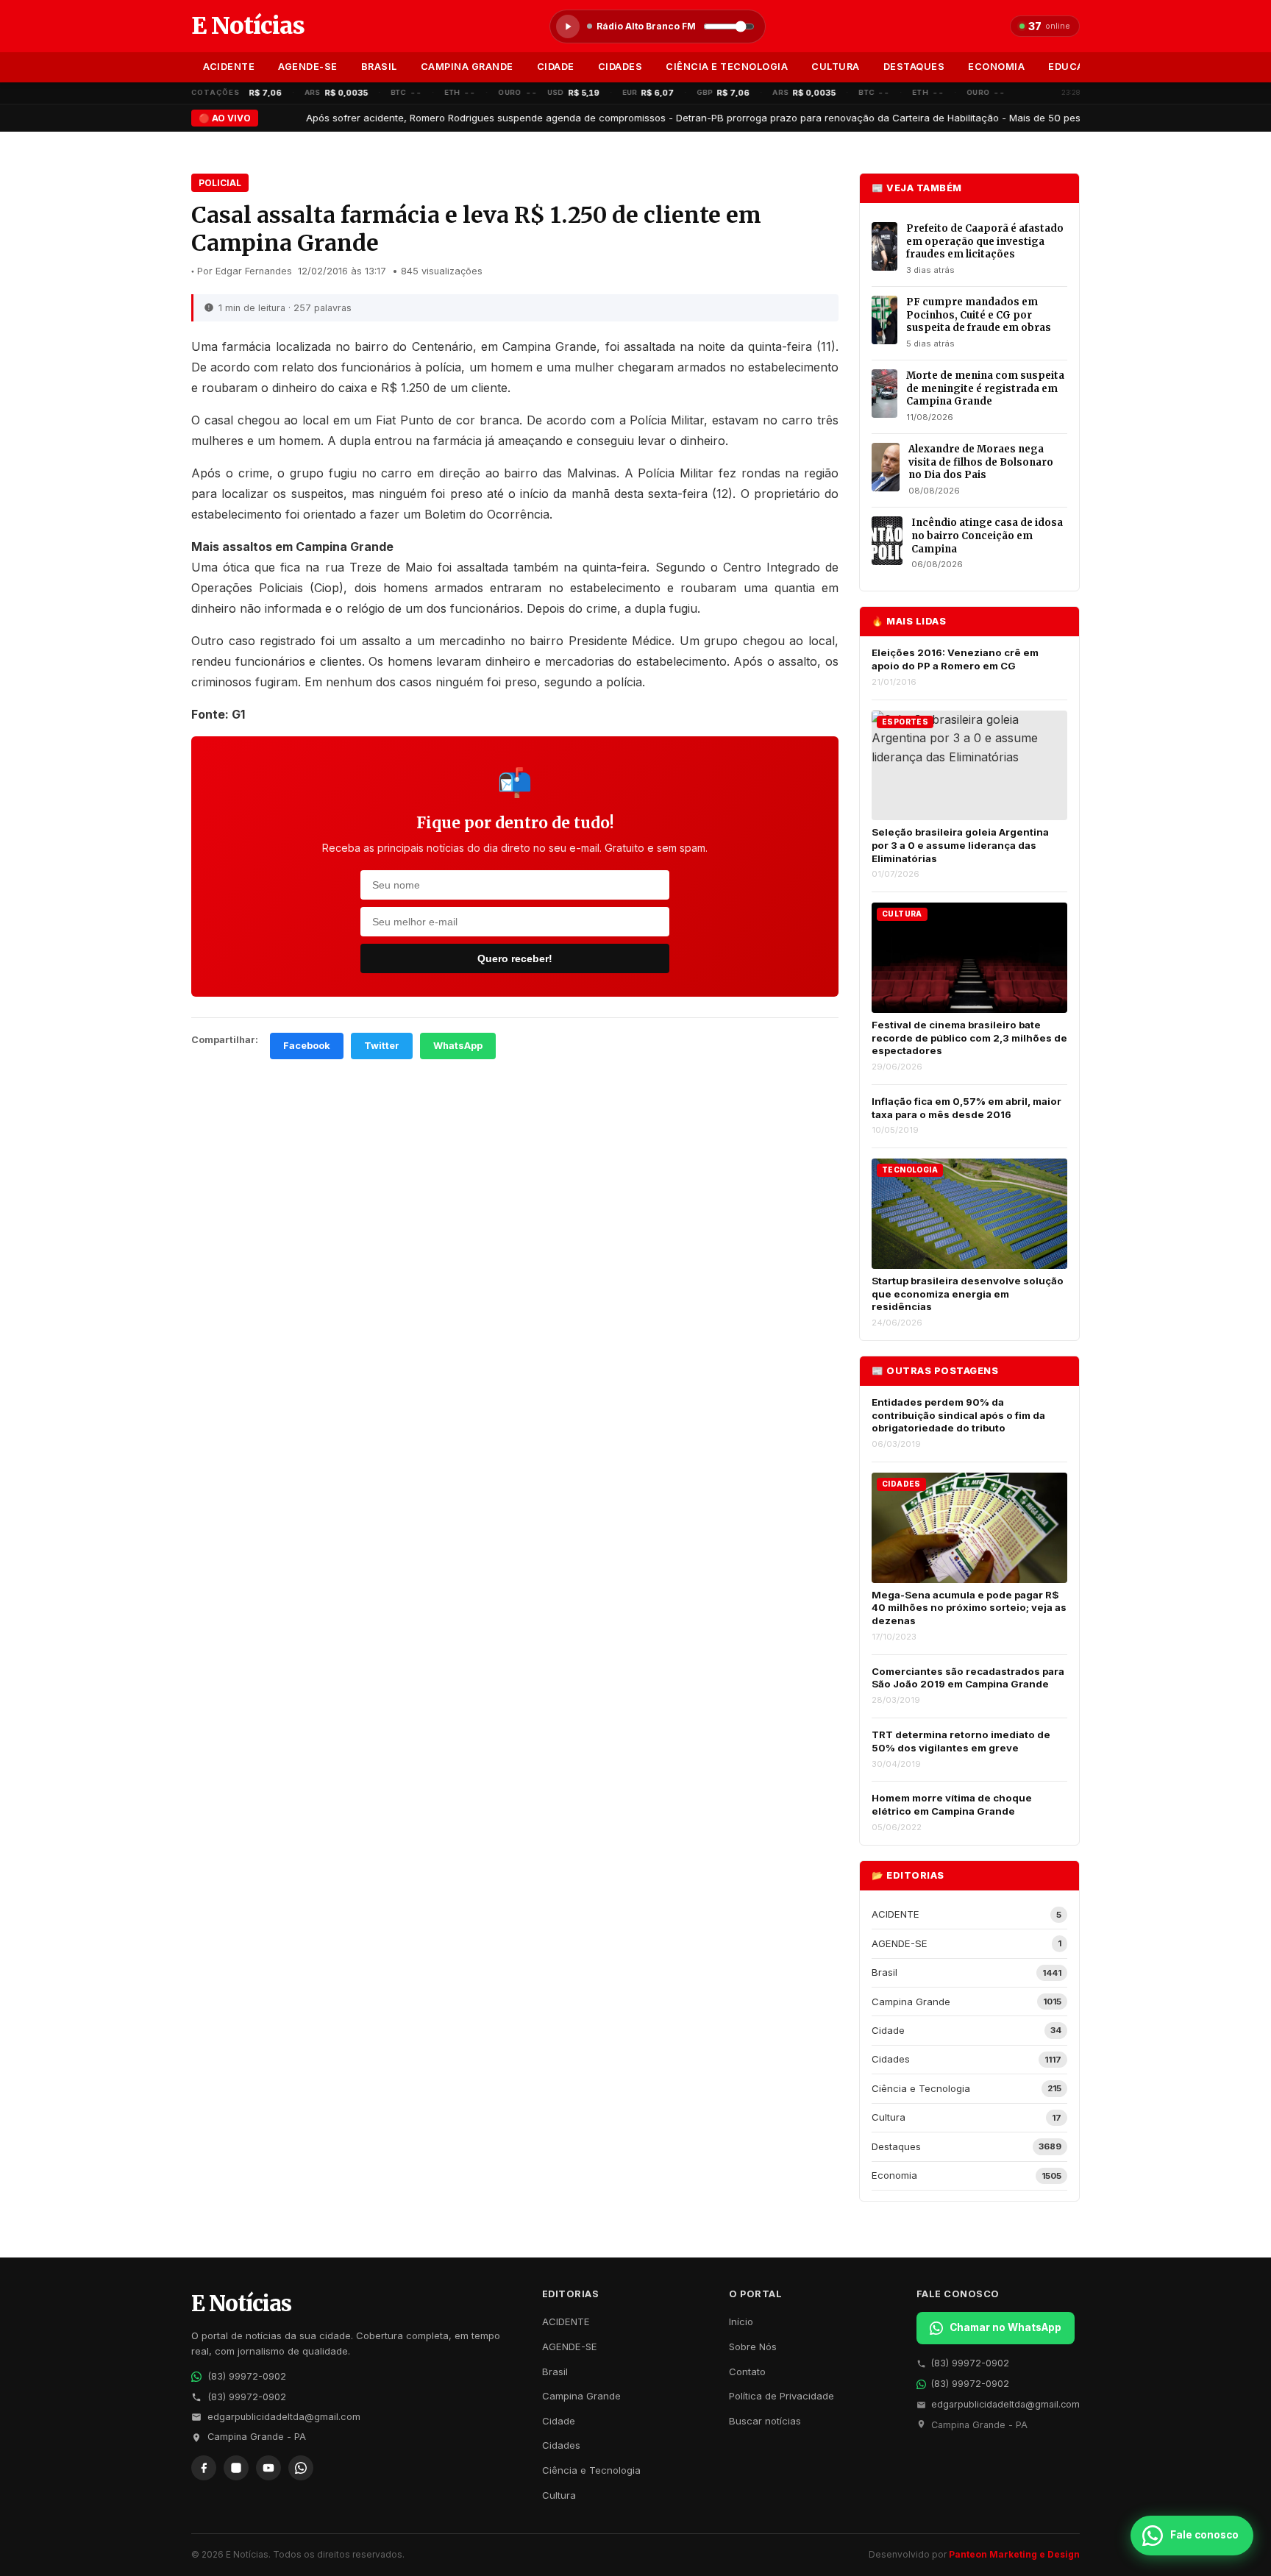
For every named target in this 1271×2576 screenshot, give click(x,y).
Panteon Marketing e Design (1014, 2554)
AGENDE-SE (308, 67)
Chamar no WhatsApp (1005, 2327)
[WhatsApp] (301, 2468)
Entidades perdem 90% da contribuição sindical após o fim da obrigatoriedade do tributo (958, 1415)
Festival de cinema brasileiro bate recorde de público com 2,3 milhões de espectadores (969, 1038)
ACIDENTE (229, 67)
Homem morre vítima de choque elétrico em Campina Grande (952, 1804)
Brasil (379, 67)
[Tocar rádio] (568, 26)
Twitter (382, 1046)
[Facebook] (204, 2468)
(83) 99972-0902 (247, 2376)
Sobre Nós (753, 2346)
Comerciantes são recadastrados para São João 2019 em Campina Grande (968, 1678)
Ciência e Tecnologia (727, 67)
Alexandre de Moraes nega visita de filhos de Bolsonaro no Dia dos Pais (981, 462)
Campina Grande (467, 67)
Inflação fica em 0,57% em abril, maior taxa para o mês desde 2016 (966, 1108)
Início (741, 2321)
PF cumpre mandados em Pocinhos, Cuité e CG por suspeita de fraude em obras (979, 315)
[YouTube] (268, 2468)
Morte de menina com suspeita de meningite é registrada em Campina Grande (985, 388)
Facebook (307, 1046)
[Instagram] (236, 2468)
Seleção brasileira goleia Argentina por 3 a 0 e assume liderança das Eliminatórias (960, 845)
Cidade (556, 67)
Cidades (620, 67)
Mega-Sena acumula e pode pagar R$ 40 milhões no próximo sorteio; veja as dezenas (969, 1608)
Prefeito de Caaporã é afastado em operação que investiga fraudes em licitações (985, 241)
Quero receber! (515, 958)
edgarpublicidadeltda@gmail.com (284, 2417)
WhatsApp (458, 1046)
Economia (996, 67)
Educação (1076, 67)
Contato (747, 2372)
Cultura (836, 67)
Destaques (914, 67)
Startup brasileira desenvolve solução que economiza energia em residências (968, 1294)
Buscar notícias (765, 2421)
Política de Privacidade (782, 2396)
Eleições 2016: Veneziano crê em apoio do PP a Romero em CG (955, 659)
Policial (220, 183)
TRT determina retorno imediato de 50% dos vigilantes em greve (961, 1741)
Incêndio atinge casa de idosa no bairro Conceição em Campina (987, 536)
